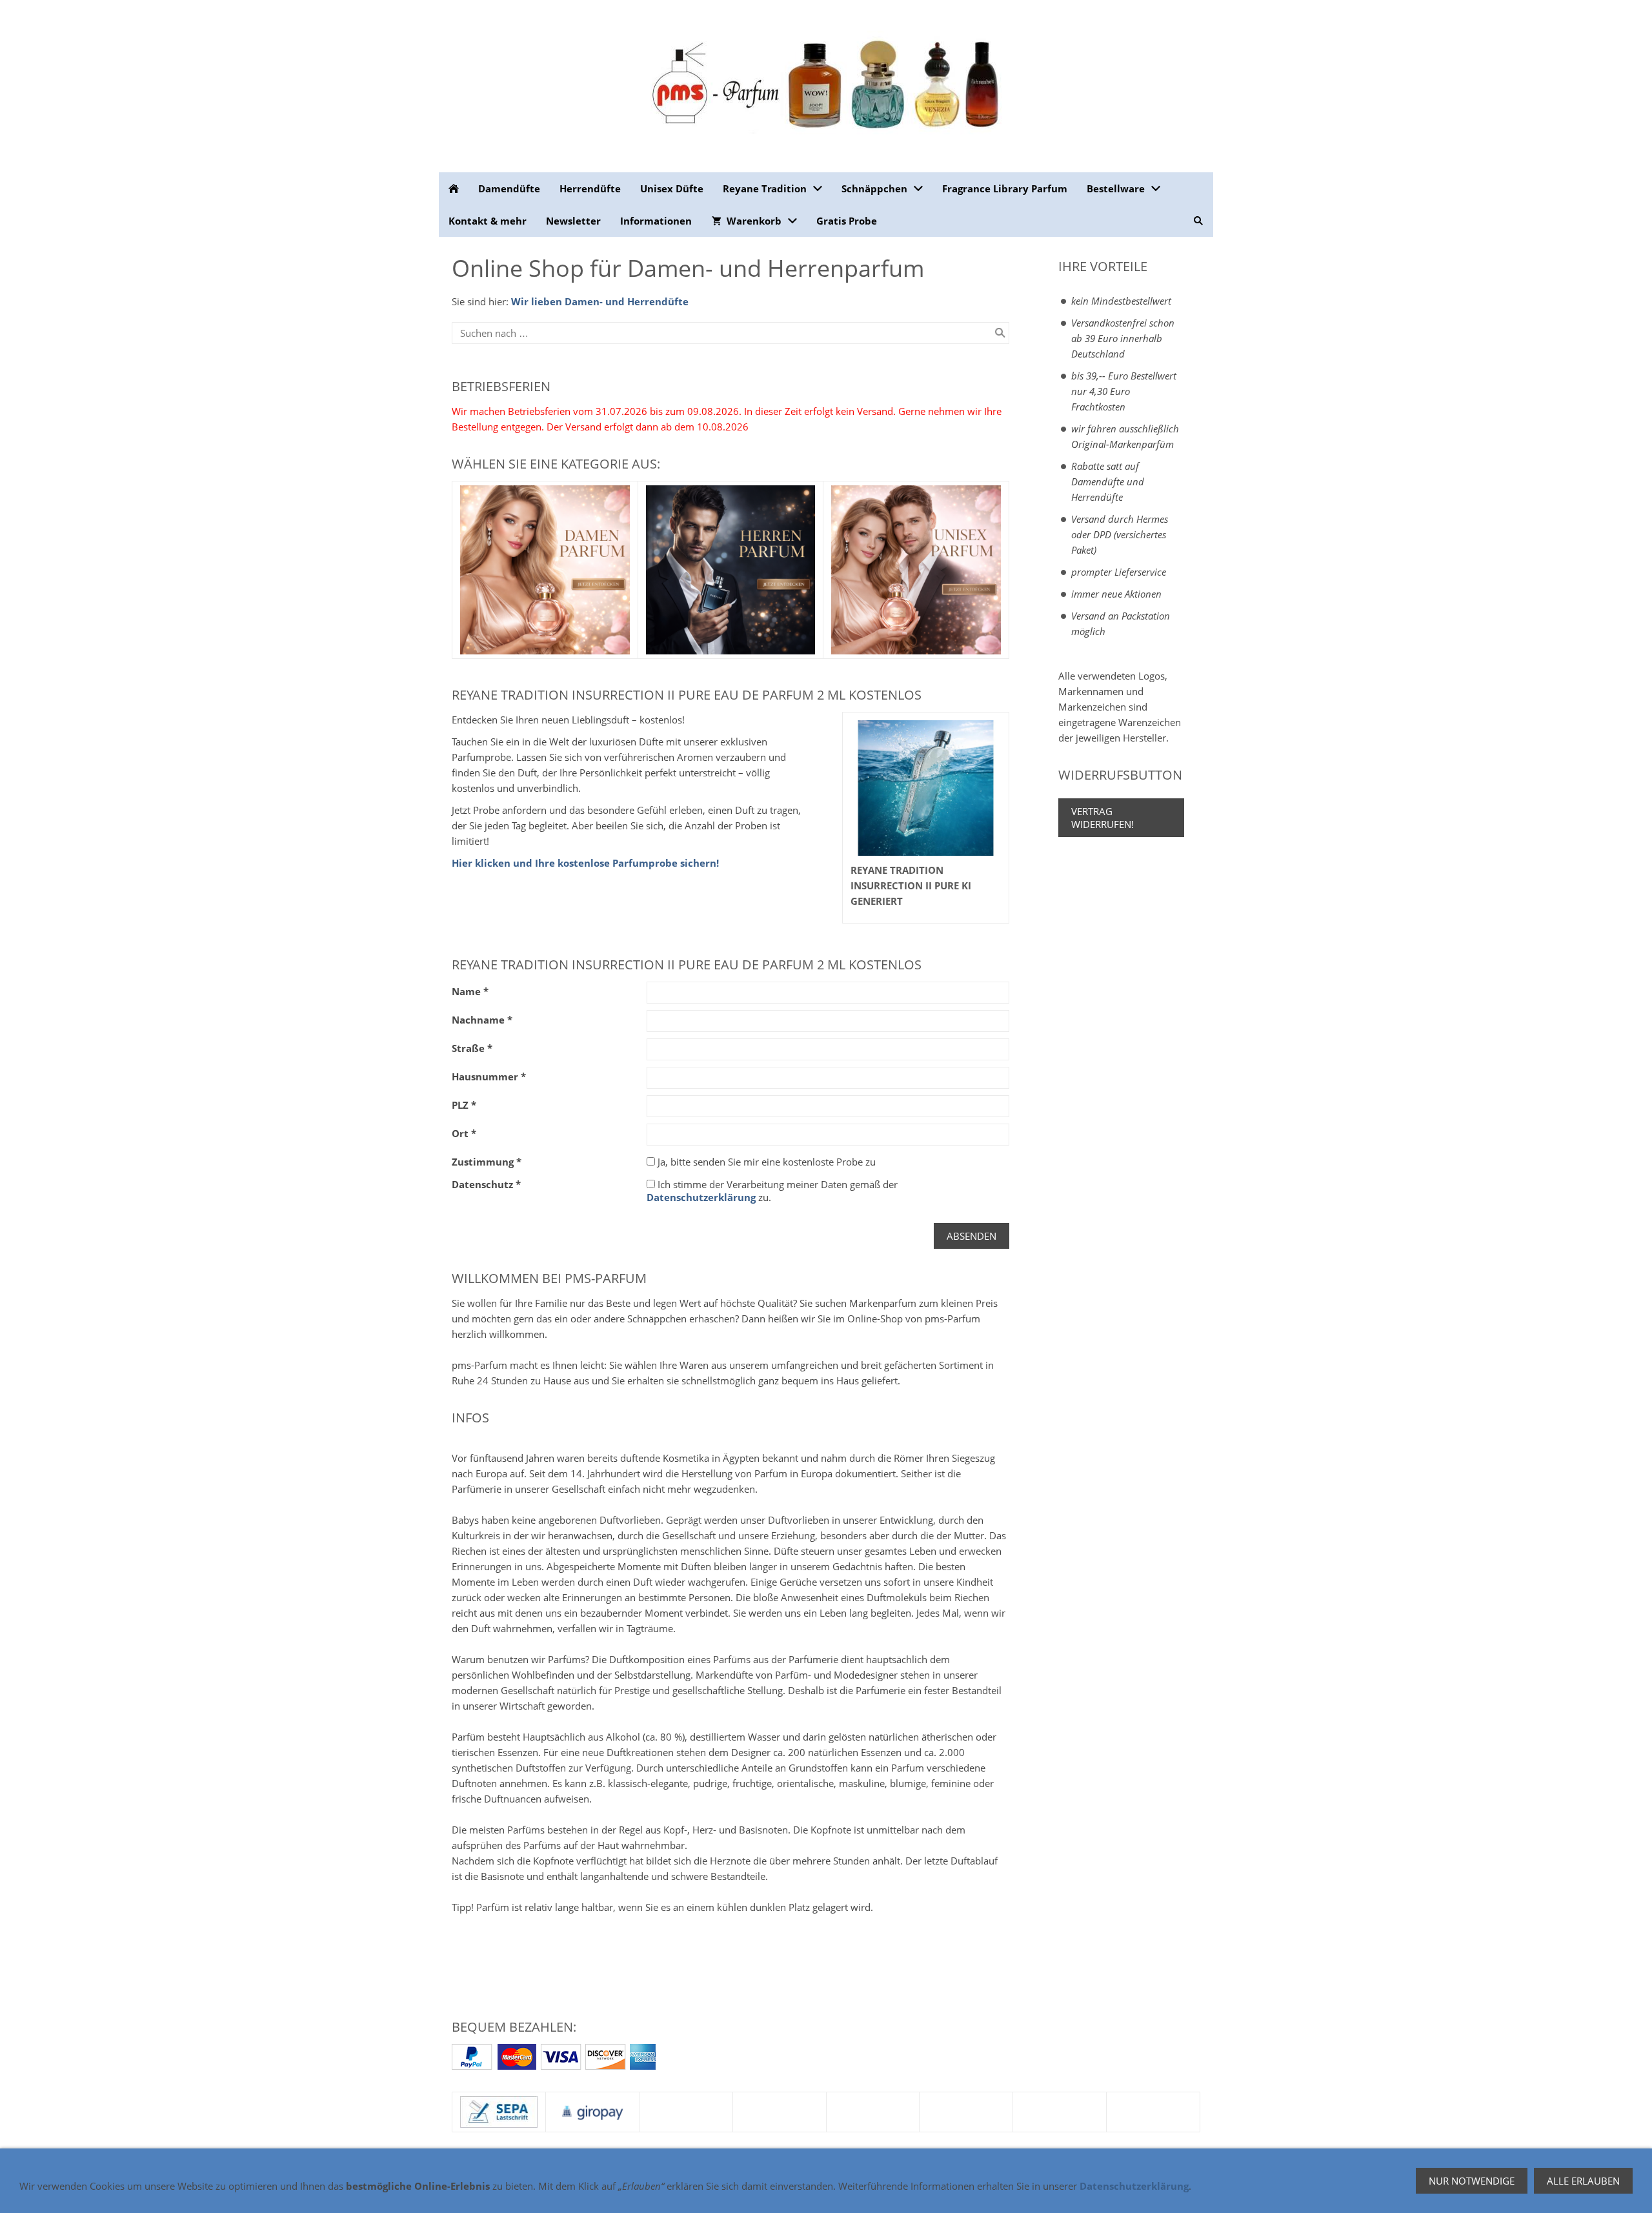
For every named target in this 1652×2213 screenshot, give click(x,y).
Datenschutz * (486, 1184)
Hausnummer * (489, 1076)
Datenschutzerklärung (701, 1197)
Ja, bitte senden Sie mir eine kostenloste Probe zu (765, 1162)
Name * (470, 991)
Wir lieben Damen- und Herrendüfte (600, 301)
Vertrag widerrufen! (1103, 818)
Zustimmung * (487, 1162)
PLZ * (464, 1105)
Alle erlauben (1583, 2181)
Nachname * (482, 1020)
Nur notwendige (1472, 2181)
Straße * (472, 1048)
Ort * (464, 1133)
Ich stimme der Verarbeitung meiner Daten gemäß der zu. (772, 1191)
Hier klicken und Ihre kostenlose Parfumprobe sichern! (585, 863)
